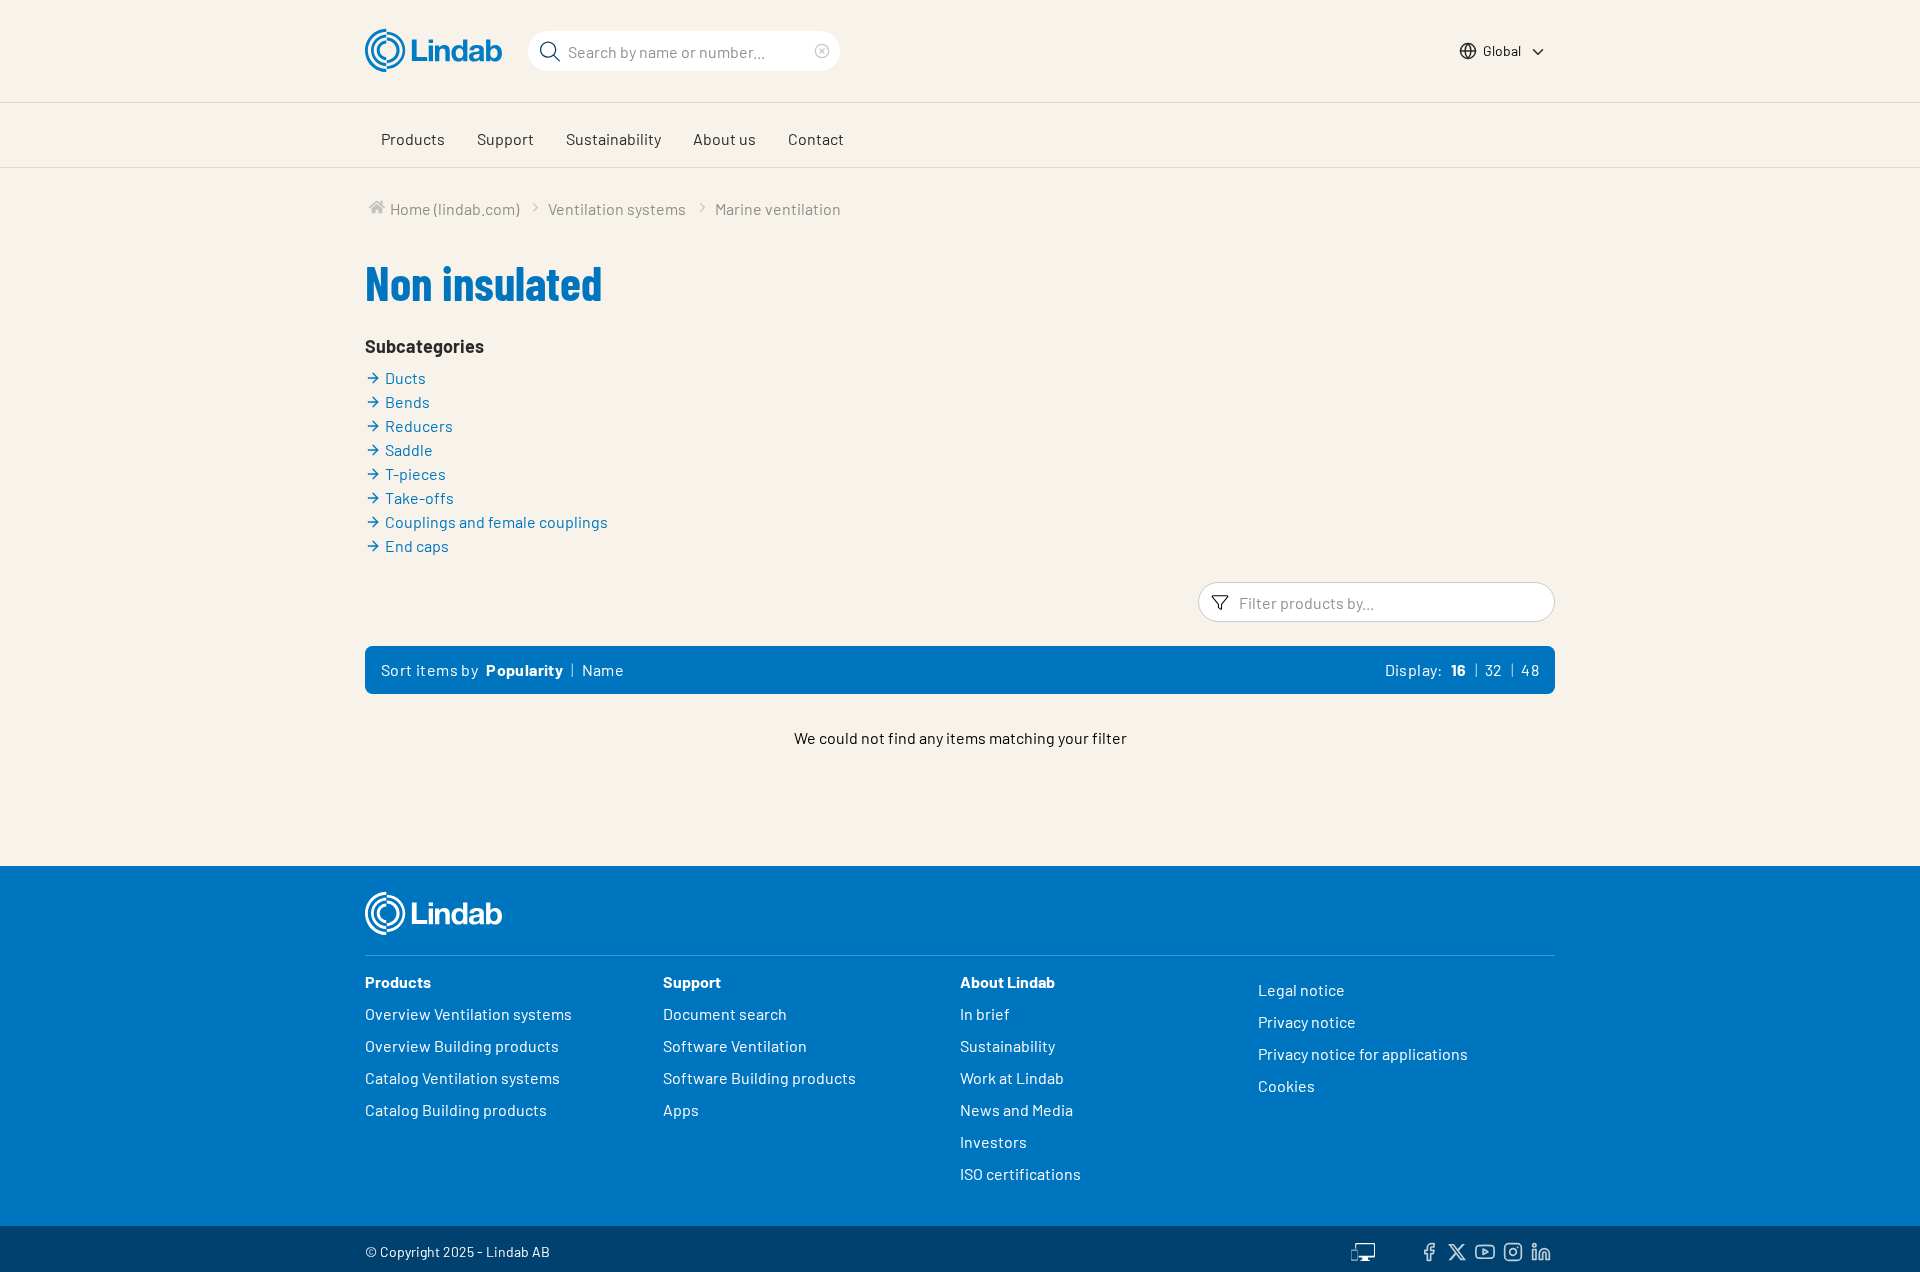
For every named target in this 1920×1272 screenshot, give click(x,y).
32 (1494, 669)
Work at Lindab (1012, 1077)
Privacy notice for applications (1363, 1053)
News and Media (1016, 1109)
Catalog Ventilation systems (462, 1077)
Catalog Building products (456, 1109)
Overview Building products (462, 1045)
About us (724, 138)
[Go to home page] (438, 51)
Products (413, 138)
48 (1530, 669)
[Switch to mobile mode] (1363, 1249)
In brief (986, 1013)
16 (1459, 669)
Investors (993, 1141)
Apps (681, 1109)
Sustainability (613, 138)
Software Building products (759, 1077)
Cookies (1286, 1085)
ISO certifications (1020, 1173)
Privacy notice (1307, 1021)
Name (603, 669)
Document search (725, 1013)
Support (505, 138)
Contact (816, 138)
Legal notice (1301, 989)
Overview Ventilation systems (468, 1013)
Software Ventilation (735, 1045)
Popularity (524, 669)
